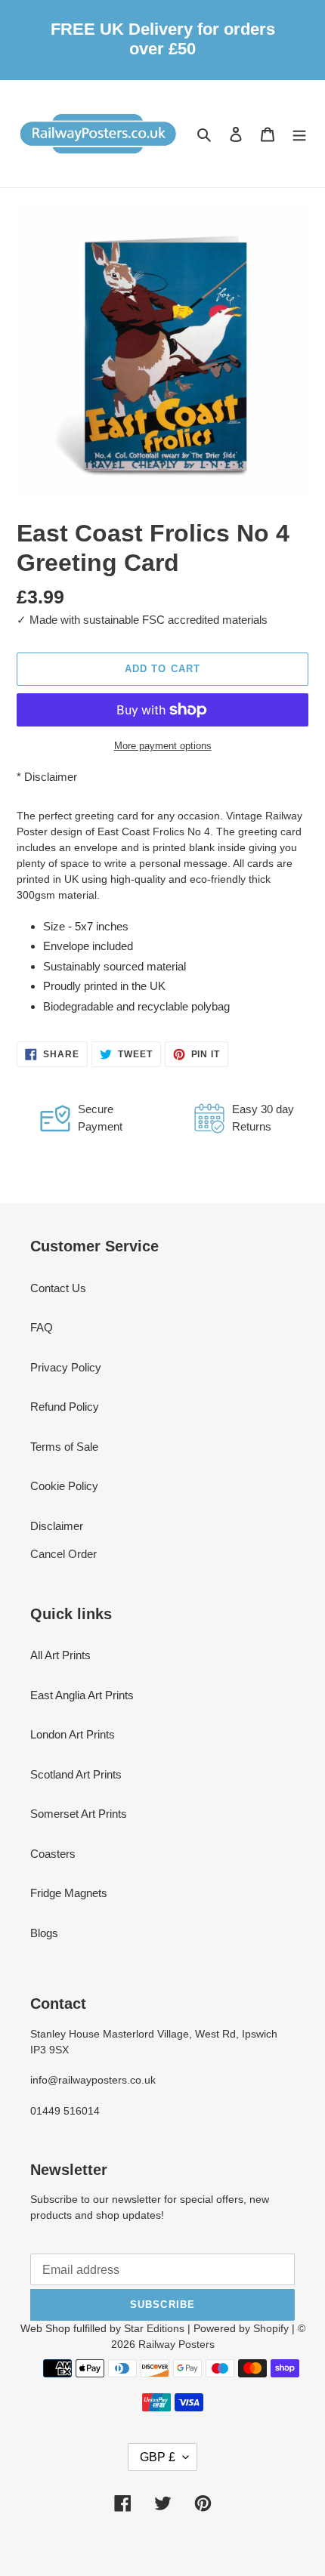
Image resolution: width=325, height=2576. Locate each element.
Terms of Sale (64, 1447)
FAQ (42, 1327)
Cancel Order (63, 1554)
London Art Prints (73, 1734)
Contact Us (58, 1288)
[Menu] (299, 134)
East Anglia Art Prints (82, 1695)
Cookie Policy (64, 1486)
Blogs (44, 1933)
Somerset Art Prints (79, 1814)
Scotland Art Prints (76, 1774)
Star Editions (154, 2328)
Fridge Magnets (69, 1893)
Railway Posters (176, 2344)
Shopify (271, 2328)
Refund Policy (65, 1407)
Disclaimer (51, 777)
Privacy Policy (66, 1367)
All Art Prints (60, 1655)
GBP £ (158, 2457)
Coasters (53, 1854)
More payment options (163, 746)
